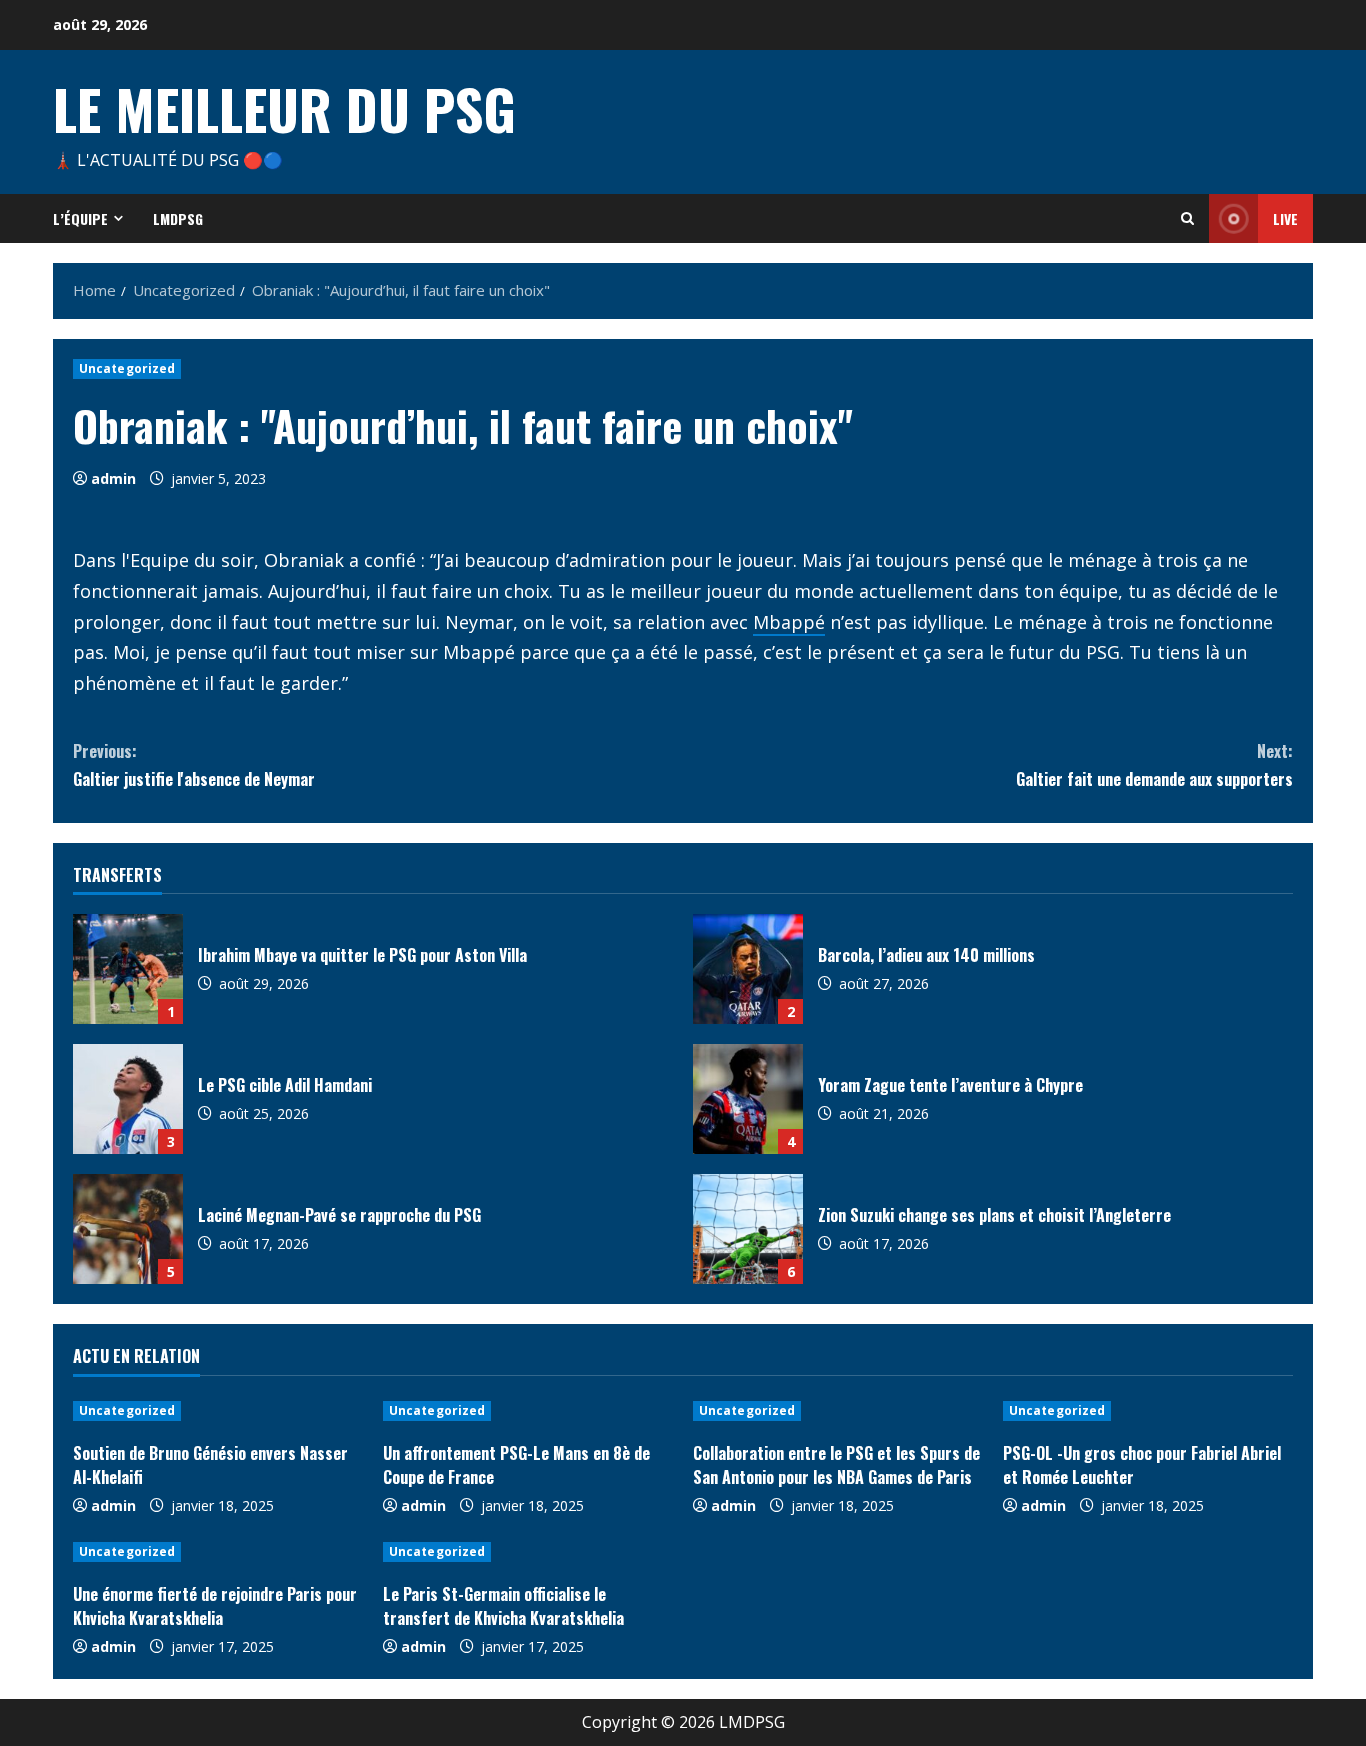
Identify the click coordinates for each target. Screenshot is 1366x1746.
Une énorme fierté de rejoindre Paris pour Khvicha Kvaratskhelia (215, 1606)
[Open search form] (1187, 218)
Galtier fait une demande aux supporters (1154, 764)
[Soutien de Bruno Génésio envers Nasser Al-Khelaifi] (218, 1411)
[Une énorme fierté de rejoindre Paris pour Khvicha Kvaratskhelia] (218, 1552)
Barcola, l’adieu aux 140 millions (748, 969)
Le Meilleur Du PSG (284, 108)
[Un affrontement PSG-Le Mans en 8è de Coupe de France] (528, 1411)
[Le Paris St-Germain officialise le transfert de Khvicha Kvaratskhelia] (528, 1552)
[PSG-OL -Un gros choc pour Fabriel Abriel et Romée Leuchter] (1148, 1411)
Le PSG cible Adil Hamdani (128, 1099)
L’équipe (80, 218)
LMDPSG (178, 218)
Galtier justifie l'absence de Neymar (194, 764)
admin (113, 478)
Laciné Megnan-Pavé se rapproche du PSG (128, 1229)
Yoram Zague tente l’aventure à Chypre (748, 1099)
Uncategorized (127, 368)
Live (1285, 218)
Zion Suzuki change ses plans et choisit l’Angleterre (748, 1229)
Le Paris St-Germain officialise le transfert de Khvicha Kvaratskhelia (503, 1606)
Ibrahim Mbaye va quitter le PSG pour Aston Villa (128, 969)
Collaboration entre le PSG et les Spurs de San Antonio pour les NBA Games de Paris (836, 1465)
